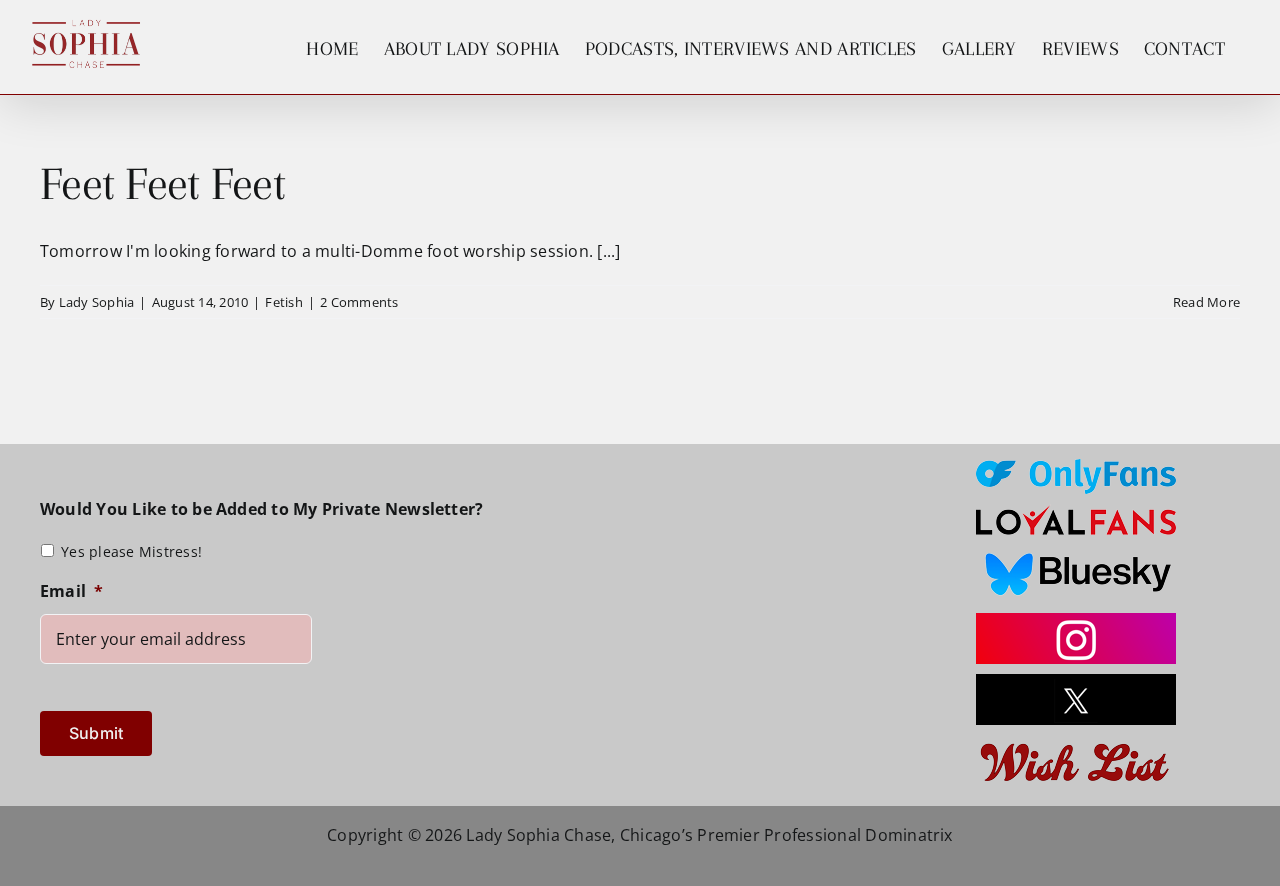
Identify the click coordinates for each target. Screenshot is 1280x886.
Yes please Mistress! (131, 551)
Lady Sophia (97, 302)
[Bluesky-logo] (1076, 553)
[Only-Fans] (1076, 467)
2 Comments (359, 302)
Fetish (283, 302)
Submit (96, 733)
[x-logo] (1076, 682)
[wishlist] (1076, 743)
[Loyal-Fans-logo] (1076, 512)
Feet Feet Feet (162, 183)
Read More (1206, 302)
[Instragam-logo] (1076, 621)
